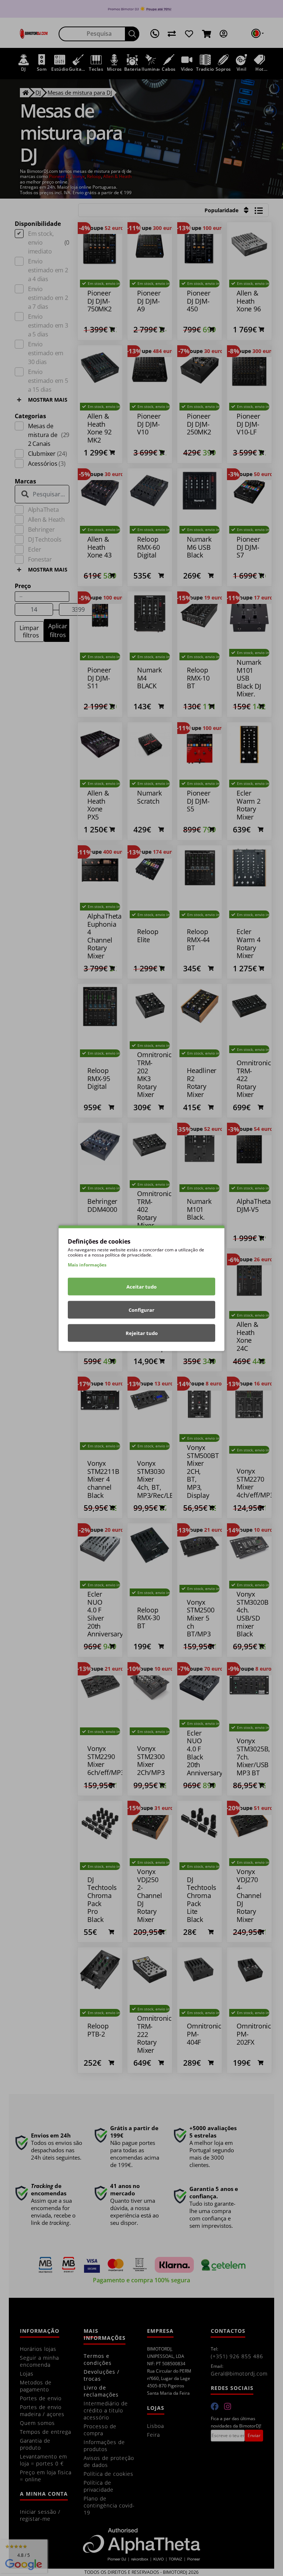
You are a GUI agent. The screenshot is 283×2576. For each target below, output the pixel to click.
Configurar (141, 1310)
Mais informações (87, 1264)
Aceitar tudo (141, 1286)
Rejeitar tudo (142, 1333)
